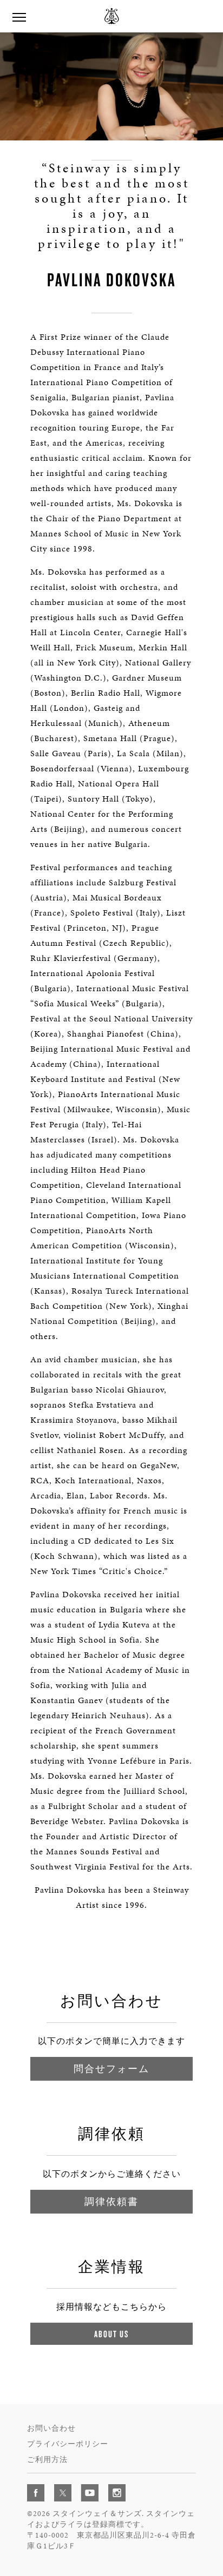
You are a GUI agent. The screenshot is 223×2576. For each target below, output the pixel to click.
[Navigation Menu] (19, 16)
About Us (111, 2334)
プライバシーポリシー (68, 2444)
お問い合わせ (51, 2428)
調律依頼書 (111, 2201)
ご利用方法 (47, 2460)
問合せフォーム (111, 2069)
